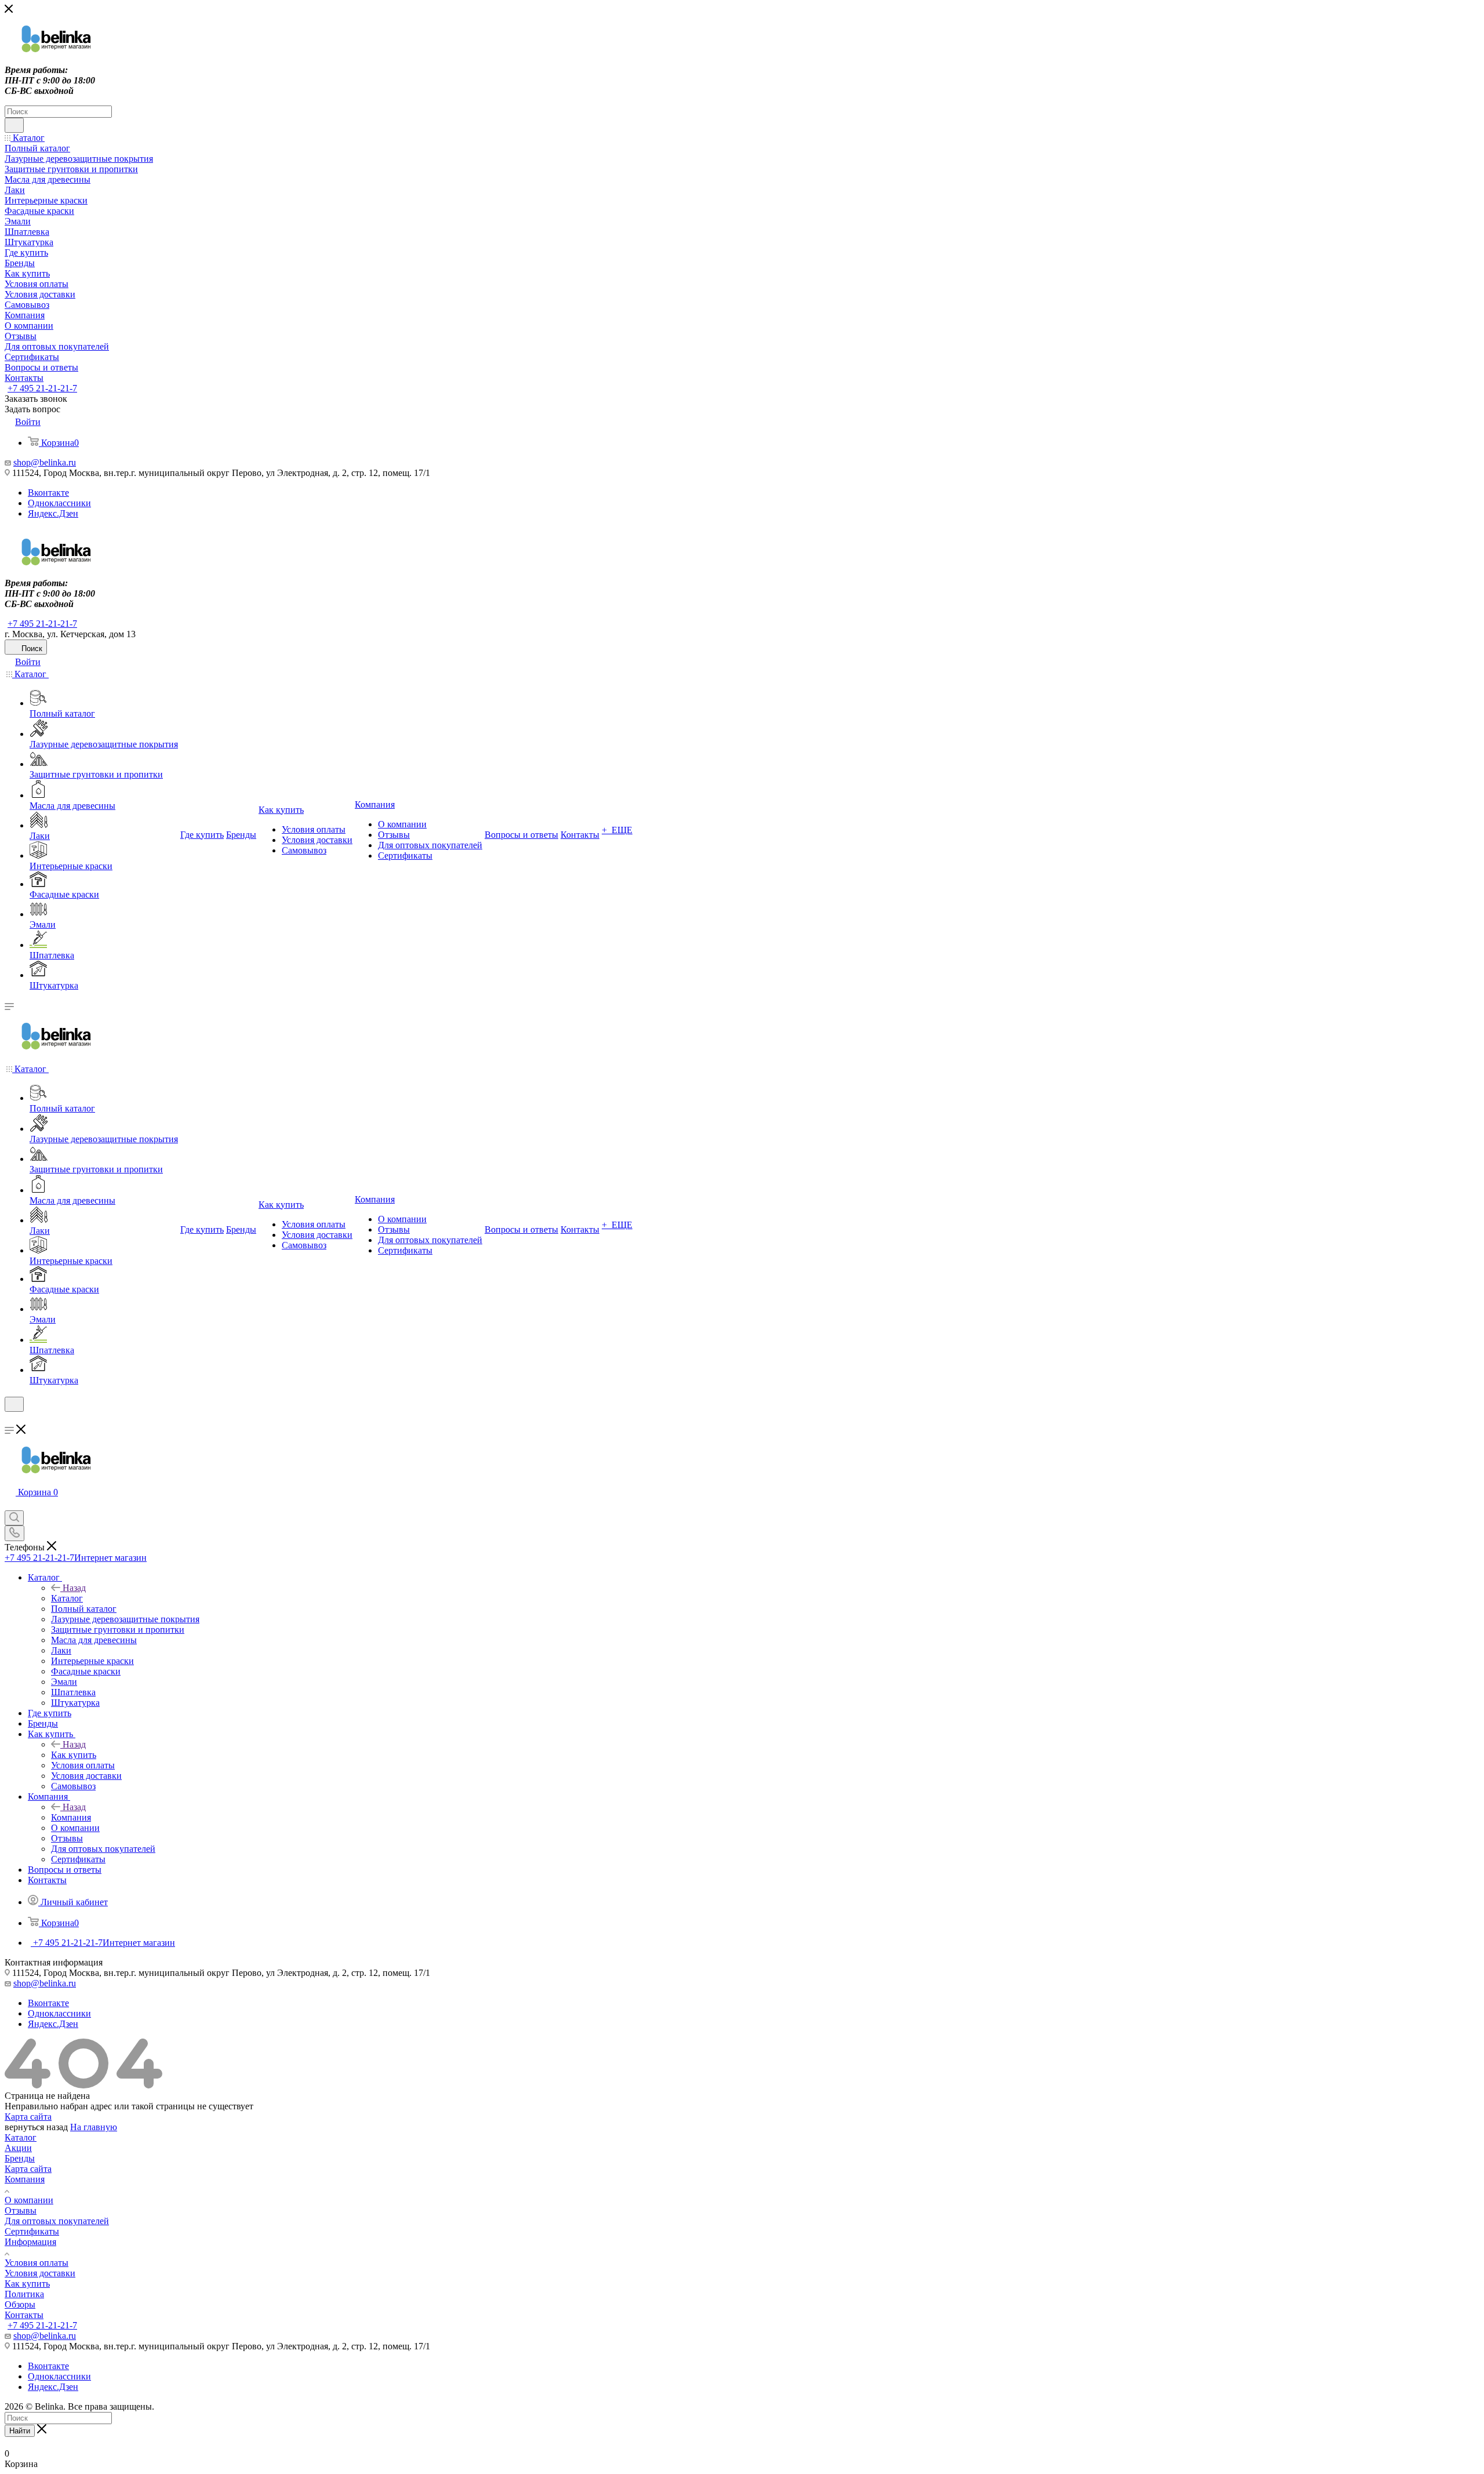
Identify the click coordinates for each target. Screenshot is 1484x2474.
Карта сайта (28, 2117)
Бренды (20, 2158)
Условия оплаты (37, 2263)
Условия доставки (40, 2273)
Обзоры (20, 2304)
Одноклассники (59, 503)
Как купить (74, 1755)
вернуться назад (36, 2127)
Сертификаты (32, 2231)
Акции (18, 2148)
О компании (29, 2200)
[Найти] (14, 125)
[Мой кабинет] (10, 1419)
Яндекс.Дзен (53, 513)
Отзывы (21, 2210)
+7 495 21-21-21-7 (42, 388)
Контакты (24, 2315)
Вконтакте (48, 493)
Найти (20, 2431)
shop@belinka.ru (45, 462)
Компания (71, 1817)
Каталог (67, 1598)
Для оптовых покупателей (57, 2221)
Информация (30, 2242)
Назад (74, 1588)
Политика (24, 2294)
